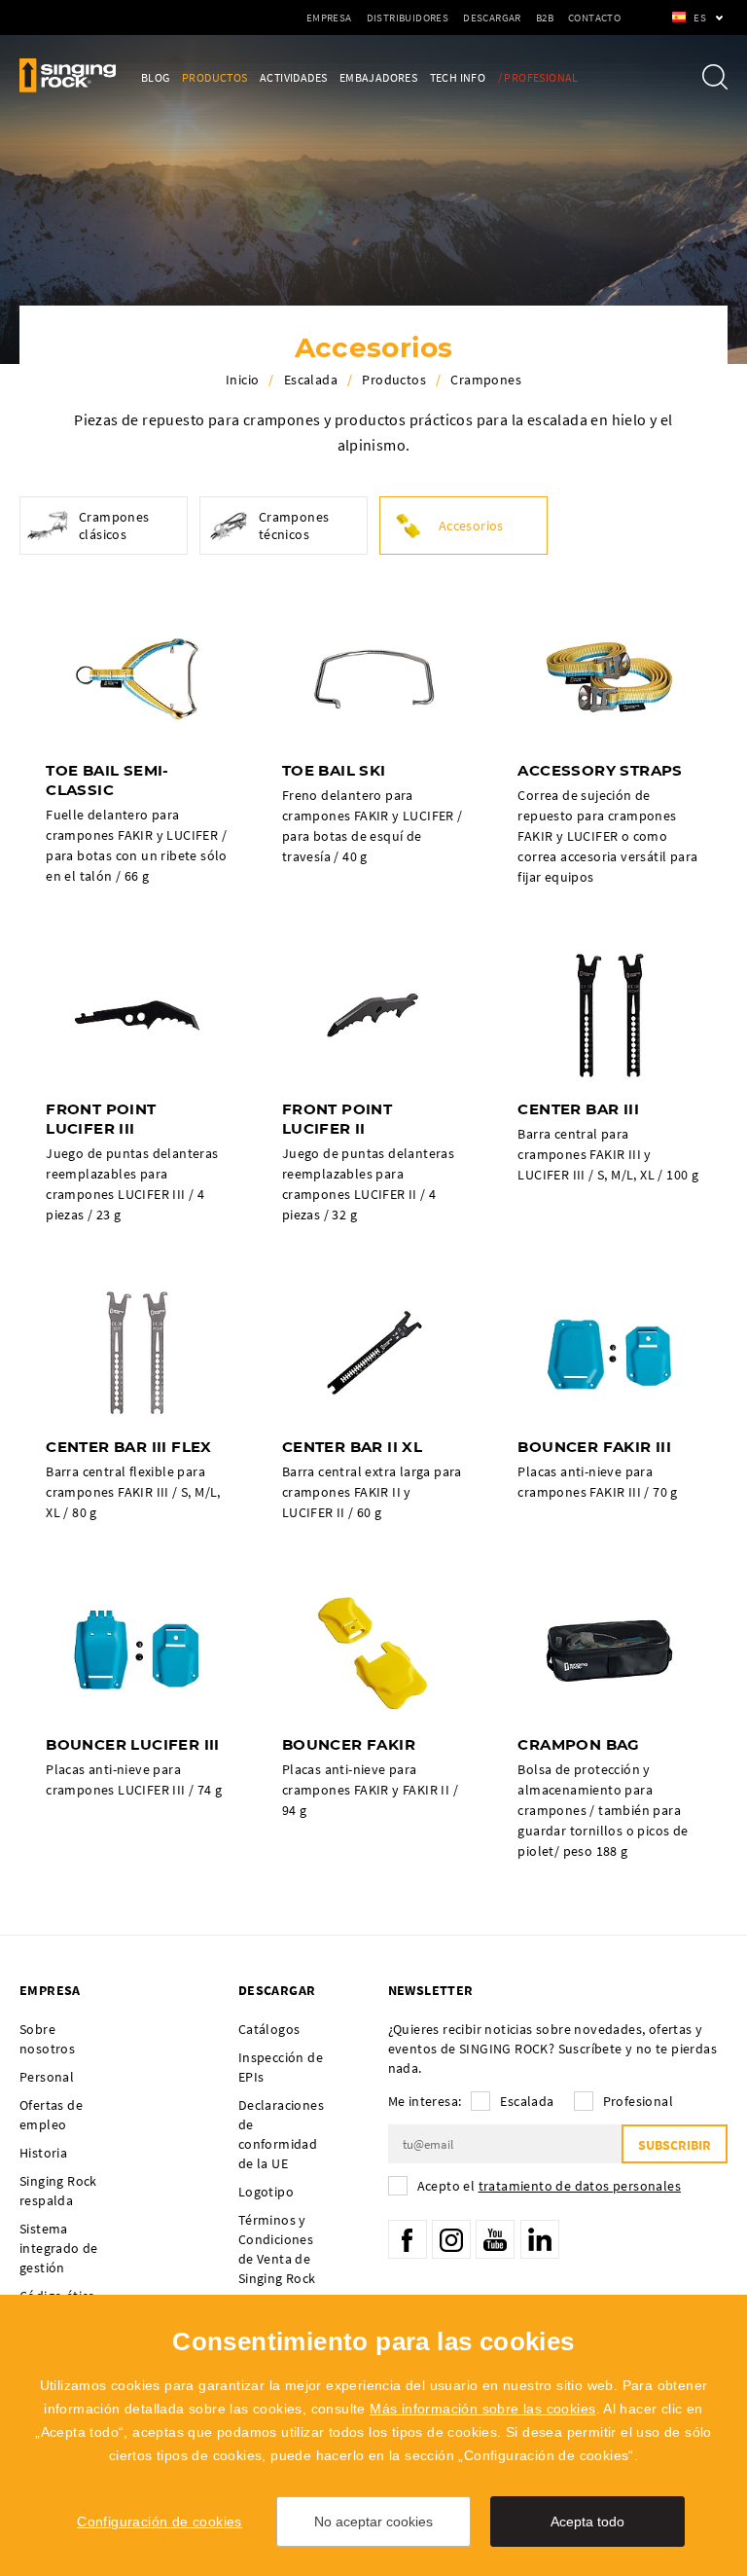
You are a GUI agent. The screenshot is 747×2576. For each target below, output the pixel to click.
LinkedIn (540, 2239)
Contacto (594, 18)
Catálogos (269, 2029)
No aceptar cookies (373, 2522)
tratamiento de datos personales (580, 2186)
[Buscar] (715, 77)
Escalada (311, 380)
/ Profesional (538, 77)
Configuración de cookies (160, 2522)
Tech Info (458, 77)
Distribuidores (408, 18)
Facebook (408, 2239)
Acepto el (549, 2186)
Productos (215, 77)
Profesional (638, 2101)
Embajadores (378, 77)
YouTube (495, 2239)
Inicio (242, 380)
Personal (47, 2077)
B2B (545, 18)
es (700, 18)
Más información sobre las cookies (482, 2409)
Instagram (451, 2239)
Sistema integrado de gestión (59, 2248)
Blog (156, 77)
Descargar (492, 18)
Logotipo (266, 2192)
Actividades (293, 77)
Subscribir (675, 2145)
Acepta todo (587, 2522)
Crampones (486, 380)
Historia (43, 2153)
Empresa (329, 18)
